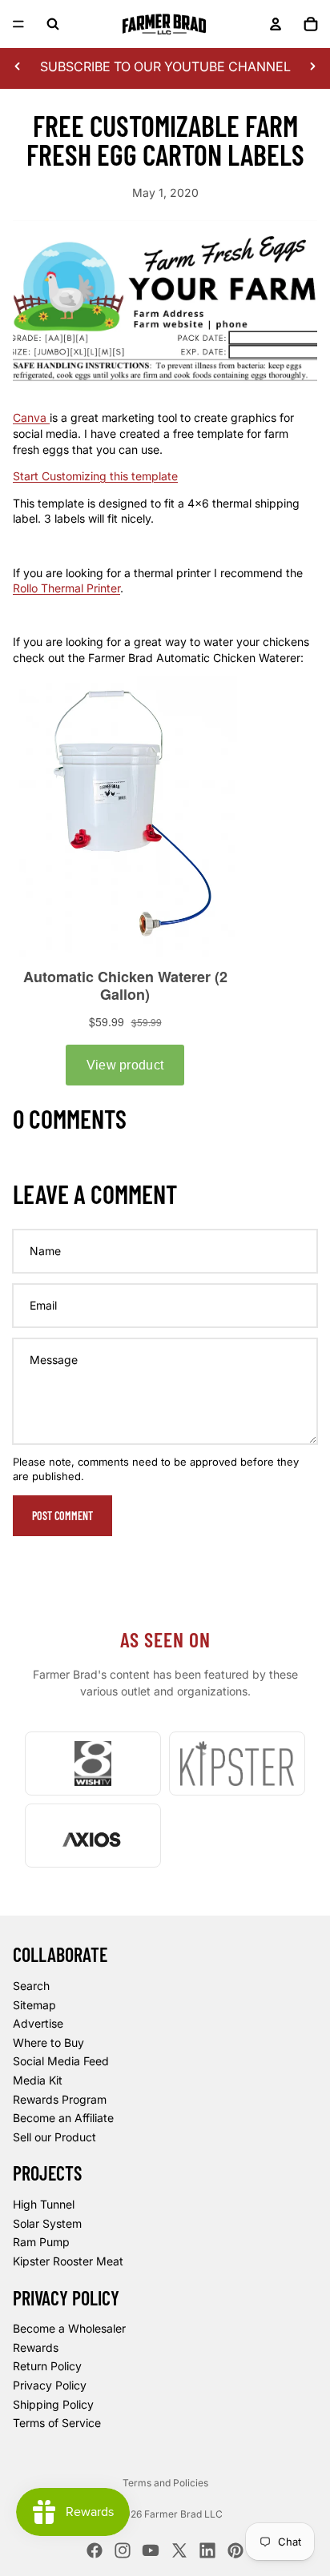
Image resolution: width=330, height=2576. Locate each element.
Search (31, 1986)
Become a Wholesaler (69, 2328)
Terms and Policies (165, 2483)
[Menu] (18, 24)
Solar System (47, 2223)
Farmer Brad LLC (183, 2514)
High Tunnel (44, 2204)
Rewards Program (60, 2099)
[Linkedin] (207, 2550)
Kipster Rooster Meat (68, 2261)
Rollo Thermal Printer (66, 588)
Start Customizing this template (95, 476)
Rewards (36, 2347)
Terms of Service (57, 2423)
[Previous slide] (18, 66)
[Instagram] (123, 2550)
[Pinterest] (235, 2550)
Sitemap (34, 2005)
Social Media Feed (61, 2062)
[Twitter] (179, 2550)
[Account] (276, 24)
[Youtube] (151, 2550)
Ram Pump (41, 2243)
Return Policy (47, 2367)
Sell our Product (54, 2137)
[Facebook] (95, 2550)
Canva (31, 417)
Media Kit (38, 2080)
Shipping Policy (53, 2404)
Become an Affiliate (63, 2118)
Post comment (62, 1516)
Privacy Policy (50, 2385)
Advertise (38, 2023)
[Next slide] (312, 66)
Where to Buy (48, 2042)
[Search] (53, 24)
